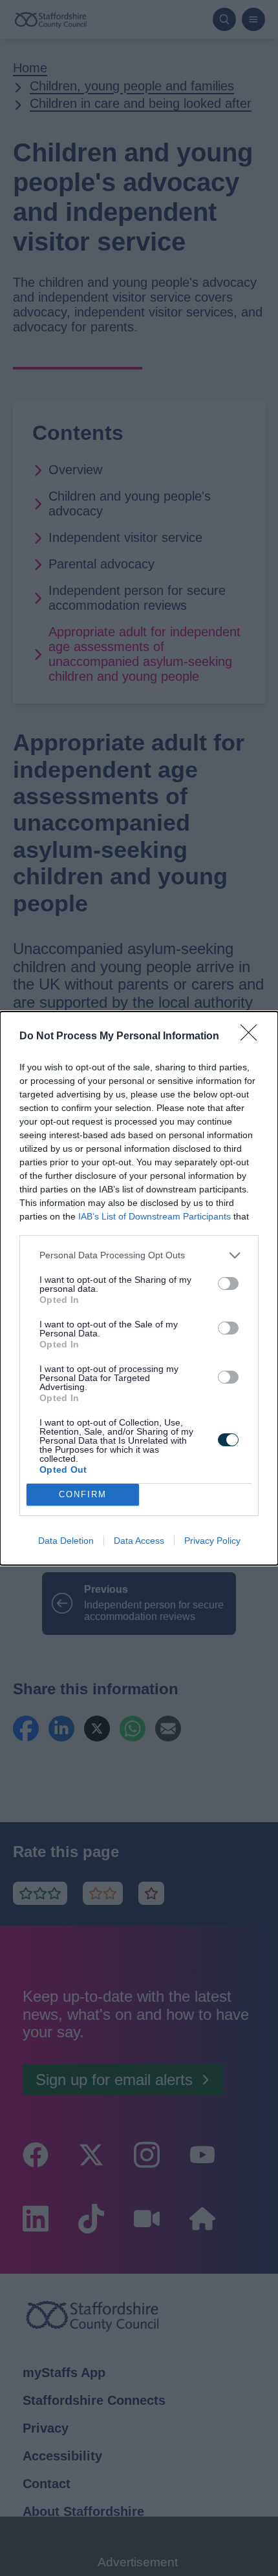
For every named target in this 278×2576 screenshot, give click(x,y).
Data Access (139, 1541)
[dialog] (139, 1288)
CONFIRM (83, 1494)
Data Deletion (66, 1541)
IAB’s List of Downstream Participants (155, 1216)
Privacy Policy (212, 1541)
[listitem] (139, 1255)
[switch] (228, 1283)
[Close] (253, 1037)
